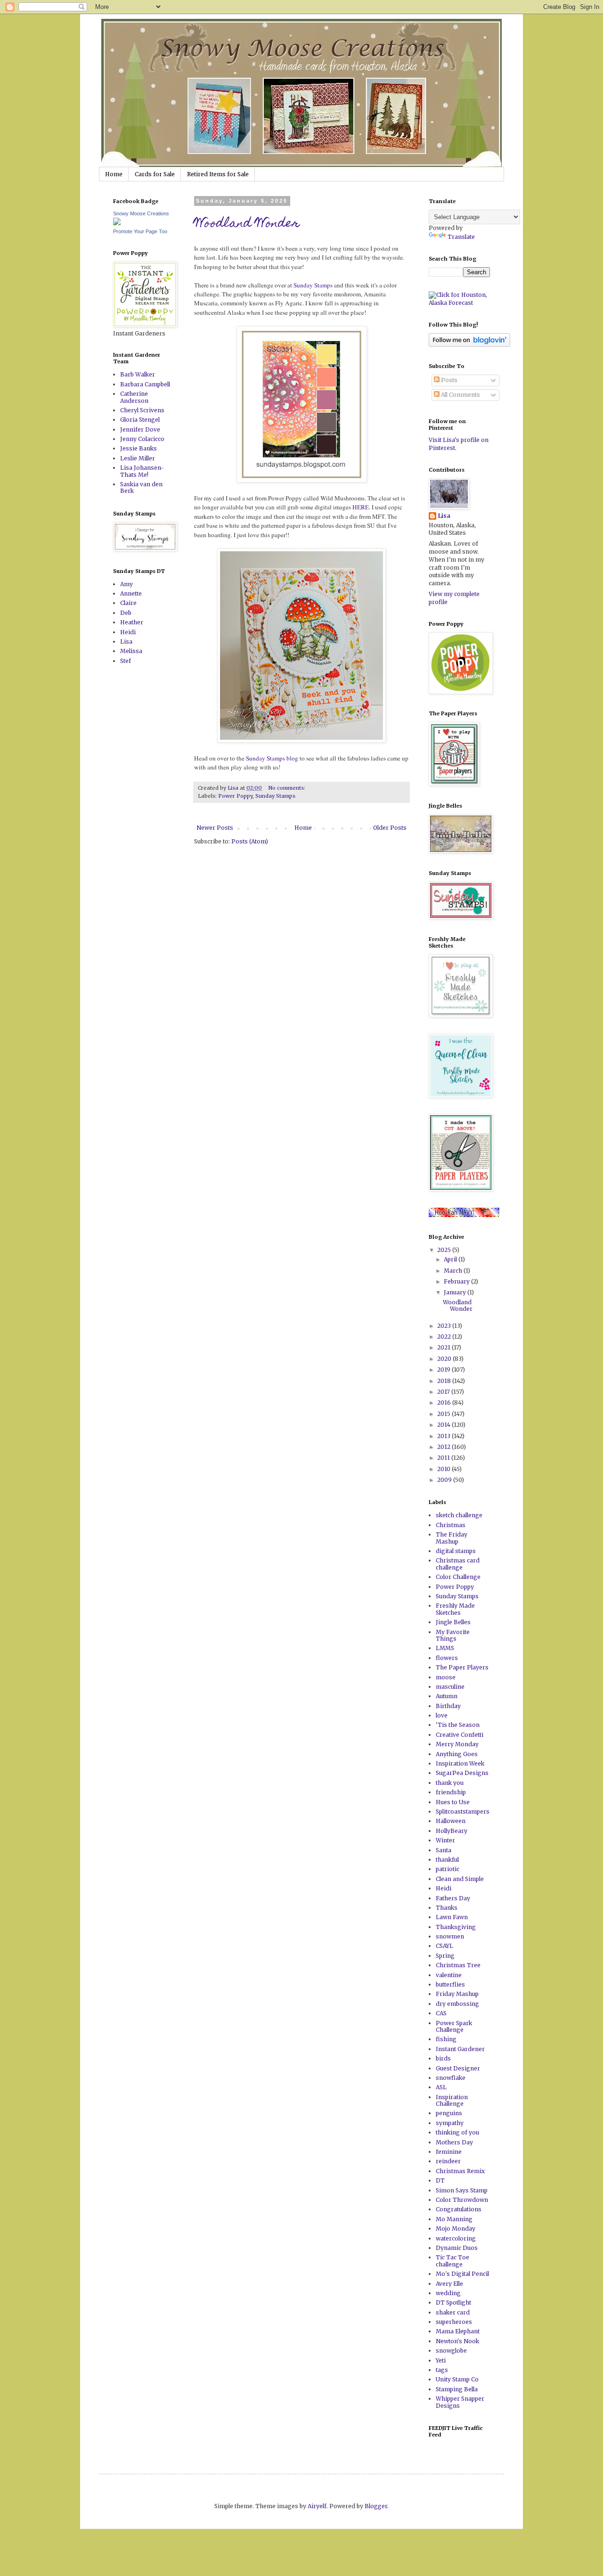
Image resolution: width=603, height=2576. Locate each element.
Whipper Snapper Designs (460, 2402)
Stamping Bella (457, 2389)
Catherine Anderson (134, 397)
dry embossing (457, 2004)
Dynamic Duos (457, 2248)
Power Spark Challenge (454, 2026)
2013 (444, 1436)
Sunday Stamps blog (273, 758)
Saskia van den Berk (141, 487)
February (457, 1281)
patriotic (448, 1869)
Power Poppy (235, 796)
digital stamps (456, 1551)
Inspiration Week (460, 1763)
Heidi (128, 632)
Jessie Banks (139, 448)
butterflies (450, 1984)
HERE (361, 507)
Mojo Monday (456, 2228)
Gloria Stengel (140, 420)
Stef (126, 661)
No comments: (287, 788)
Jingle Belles (453, 1622)
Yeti (441, 2360)
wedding (448, 2293)
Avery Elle (449, 2284)
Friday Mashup (457, 1994)
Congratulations (459, 2209)
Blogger (376, 2506)
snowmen (450, 1936)
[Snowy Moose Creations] (117, 223)
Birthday (448, 1706)
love (442, 1715)
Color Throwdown (462, 2200)
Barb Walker (138, 374)
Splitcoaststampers (463, 1811)
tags (442, 2370)
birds (443, 2058)
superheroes (454, 2322)
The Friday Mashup (452, 1538)
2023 (445, 1326)
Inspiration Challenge (452, 2100)
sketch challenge (459, 1515)
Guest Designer (458, 2068)
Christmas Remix (460, 2171)
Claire (128, 603)
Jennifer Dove (140, 429)
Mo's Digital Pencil (462, 2274)
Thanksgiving (456, 1927)
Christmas (451, 1525)
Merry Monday (457, 1744)
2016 (445, 1402)
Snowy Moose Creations (141, 213)
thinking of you (457, 2132)
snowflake (451, 2078)
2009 (445, 1480)
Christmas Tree (458, 1965)
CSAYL (444, 1946)
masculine (450, 1687)
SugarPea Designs (462, 1773)
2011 (444, 1458)
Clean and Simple (460, 1879)
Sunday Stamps (313, 285)
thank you (450, 1783)
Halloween (451, 1821)
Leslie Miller (138, 458)
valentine (449, 1975)
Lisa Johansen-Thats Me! (142, 471)
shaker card (453, 2312)
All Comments (460, 395)
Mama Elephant (458, 2331)
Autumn (447, 1696)
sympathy (450, 2123)
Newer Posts (215, 828)
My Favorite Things (453, 1635)
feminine (449, 2152)
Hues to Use (453, 1802)
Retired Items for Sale (218, 174)
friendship (451, 1792)
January (456, 1292)
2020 (445, 1359)
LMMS (445, 1648)
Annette (131, 593)
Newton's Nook (457, 2341)
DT (440, 2180)
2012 (444, 1447)
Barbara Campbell (145, 384)
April (451, 1259)
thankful (447, 1860)
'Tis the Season (458, 1725)
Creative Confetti (460, 1735)
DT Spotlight (453, 2302)
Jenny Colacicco (142, 439)
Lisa (126, 642)
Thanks (447, 1908)
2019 (444, 1370)
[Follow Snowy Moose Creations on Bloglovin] (469, 345)
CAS (441, 2013)
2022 (445, 1337)
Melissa (131, 651)
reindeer (448, 2161)
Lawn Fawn (452, 1917)
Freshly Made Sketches (455, 1609)
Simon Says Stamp (462, 2190)
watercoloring (456, 2238)
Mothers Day (454, 2142)
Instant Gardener (460, 2049)
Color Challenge (458, 1577)
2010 (444, 1469)
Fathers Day (453, 1898)
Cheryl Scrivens (142, 410)
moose (446, 1677)
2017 (444, 1392)
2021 (444, 1347)
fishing (446, 2039)
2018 (445, 1381)
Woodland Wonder (247, 224)
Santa (444, 1850)
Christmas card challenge (458, 1564)
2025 (445, 1250)
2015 (444, 1414)
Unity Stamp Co (457, 2379)
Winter (445, 1840)
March (454, 1271)
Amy (126, 584)
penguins (449, 2113)
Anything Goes (457, 1754)
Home (114, 174)
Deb (126, 613)
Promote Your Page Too (140, 231)
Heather (132, 622)
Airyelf (317, 2506)
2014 (444, 1425)
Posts (448, 380)
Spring (445, 1956)
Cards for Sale (155, 174)
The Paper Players (462, 1667)
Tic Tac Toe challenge (452, 2261)
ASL (441, 2087)
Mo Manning (454, 2219)
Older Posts (390, 828)
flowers (447, 1658)
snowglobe (451, 2351)
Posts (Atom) (250, 841)
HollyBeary (452, 1831)
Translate (461, 237)
